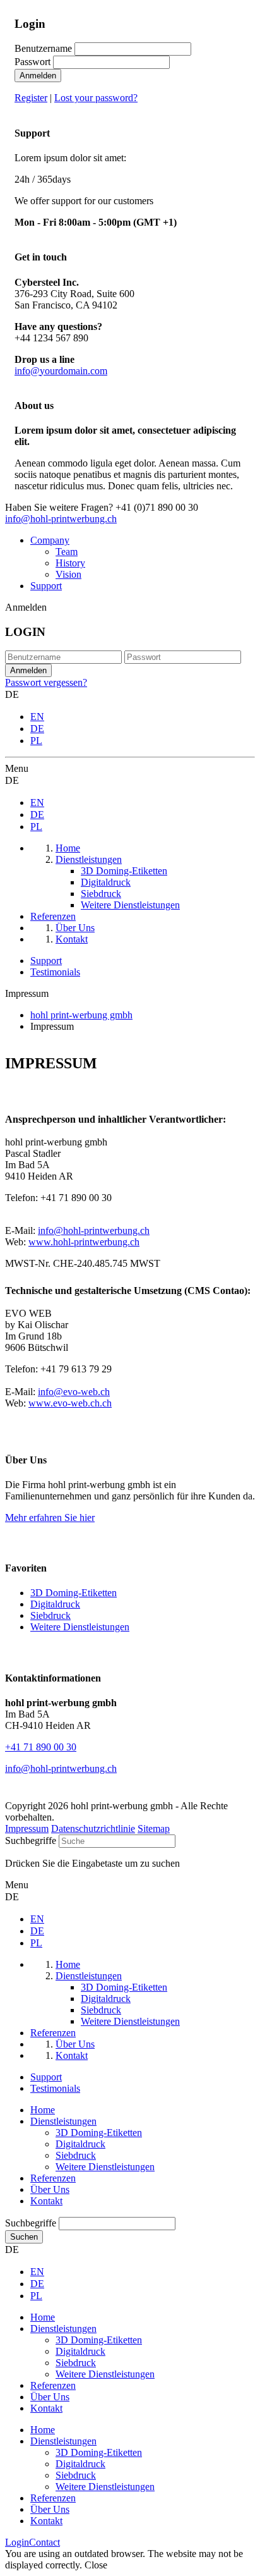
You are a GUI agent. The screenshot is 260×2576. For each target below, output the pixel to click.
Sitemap (154, 1828)
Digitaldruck (55, 1604)
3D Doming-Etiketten (74, 1593)
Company (50, 540)
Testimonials (55, 972)
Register (31, 98)
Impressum (27, 1828)
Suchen (24, 2237)
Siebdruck (50, 1615)
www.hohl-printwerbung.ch (84, 1242)
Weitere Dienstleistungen (80, 1627)
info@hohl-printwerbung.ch (61, 519)
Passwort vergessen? (46, 682)
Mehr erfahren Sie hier (50, 1517)
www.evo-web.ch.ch (70, 1403)
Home (43, 2110)
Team (67, 552)
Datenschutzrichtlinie (93, 1828)
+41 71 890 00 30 (41, 1747)
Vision (68, 574)
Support (46, 586)
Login (17, 2542)
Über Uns (50, 2189)
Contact (44, 2542)
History (70, 563)
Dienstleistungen (63, 2121)
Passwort (32, 62)
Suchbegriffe (31, 1840)
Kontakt (46, 2201)
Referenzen (53, 2178)
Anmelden (38, 76)
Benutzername (43, 48)
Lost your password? (96, 98)
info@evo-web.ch (74, 1392)
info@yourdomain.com (61, 371)
